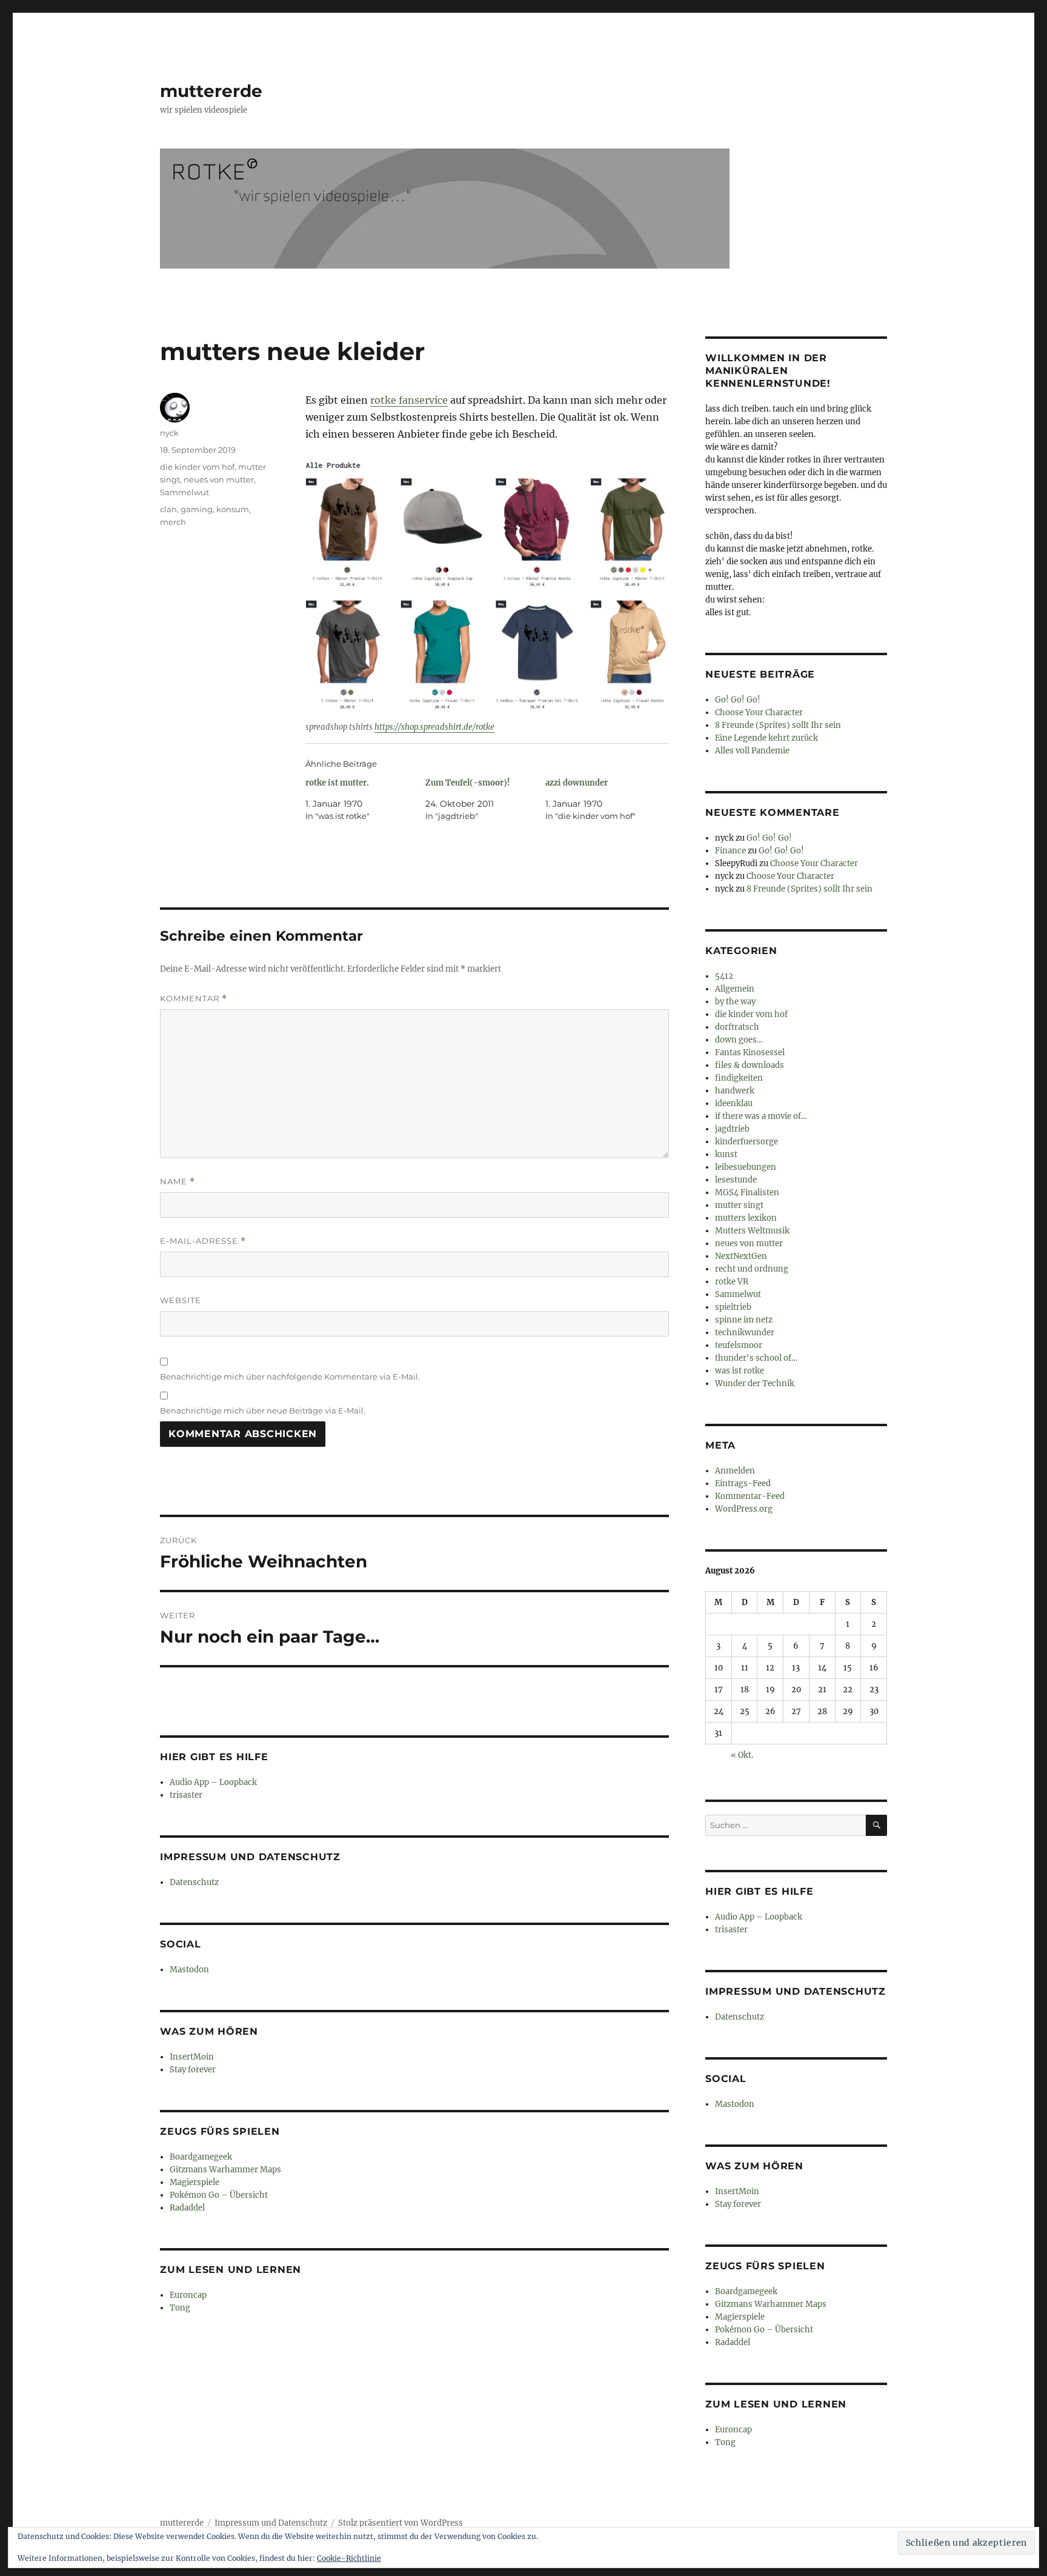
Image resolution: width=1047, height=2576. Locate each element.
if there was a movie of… (761, 1116)
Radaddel (187, 2208)
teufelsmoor (739, 1345)
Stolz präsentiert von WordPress (401, 2523)
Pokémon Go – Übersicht (219, 2195)
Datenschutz (194, 1882)
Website (181, 1300)
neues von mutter (219, 479)
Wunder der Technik (755, 1383)
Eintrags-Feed (743, 1483)
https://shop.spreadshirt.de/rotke (434, 727)
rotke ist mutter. (337, 783)
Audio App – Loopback (213, 1782)
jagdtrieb (732, 1129)
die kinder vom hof (197, 467)
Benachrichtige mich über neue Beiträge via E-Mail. (263, 1410)
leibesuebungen (746, 1167)
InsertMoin (192, 2057)
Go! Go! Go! (738, 700)
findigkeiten (739, 1078)
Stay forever (193, 2070)
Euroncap (188, 2295)
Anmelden (735, 1471)
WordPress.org (744, 1509)
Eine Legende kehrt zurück (766, 738)
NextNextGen (741, 1256)
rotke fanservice (409, 400)
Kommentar (194, 999)
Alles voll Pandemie (752, 751)
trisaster (186, 1795)
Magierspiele (194, 2182)
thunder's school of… (756, 1358)
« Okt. (742, 1755)
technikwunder (745, 1333)
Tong (180, 2308)
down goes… (739, 1040)
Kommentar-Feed (750, 1496)
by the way (735, 1002)
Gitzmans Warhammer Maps (225, 2170)
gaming (197, 509)
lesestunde (736, 1180)
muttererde (211, 91)
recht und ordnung (752, 1269)
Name (178, 1182)
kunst (726, 1154)
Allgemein (735, 989)
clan (168, 509)
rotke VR (732, 1282)
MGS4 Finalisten (747, 1193)
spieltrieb (733, 1307)
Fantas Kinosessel (750, 1053)
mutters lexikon (746, 1218)
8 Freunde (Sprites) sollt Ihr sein (778, 725)
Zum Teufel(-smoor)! (468, 783)
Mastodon (189, 1970)
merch (173, 522)
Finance (730, 851)
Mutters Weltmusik (752, 1231)
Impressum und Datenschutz (271, 2523)
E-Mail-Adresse (203, 1241)
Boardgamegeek (201, 2157)
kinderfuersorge (746, 1142)
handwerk (735, 1091)
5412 (724, 976)
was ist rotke (740, 1371)
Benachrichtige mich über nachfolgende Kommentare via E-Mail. (290, 1376)
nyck (169, 433)
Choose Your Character (759, 712)
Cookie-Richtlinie (349, 2558)
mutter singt (739, 1205)
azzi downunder (577, 783)
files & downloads (750, 1065)
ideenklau (734, 1103)
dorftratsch (737, 1027)
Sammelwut (184, 492)
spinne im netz (744, 1320)
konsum (233, 509)
